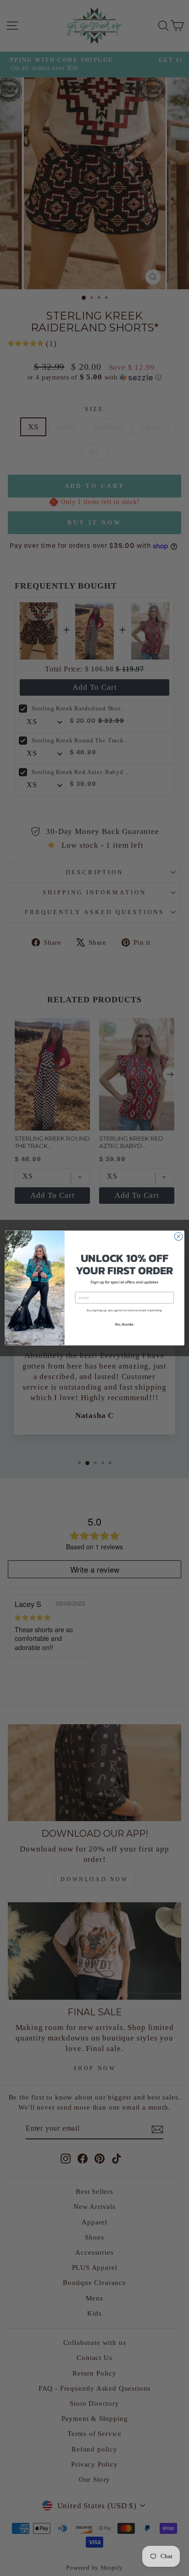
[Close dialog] (178, 1236)
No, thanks (124, 1324)
